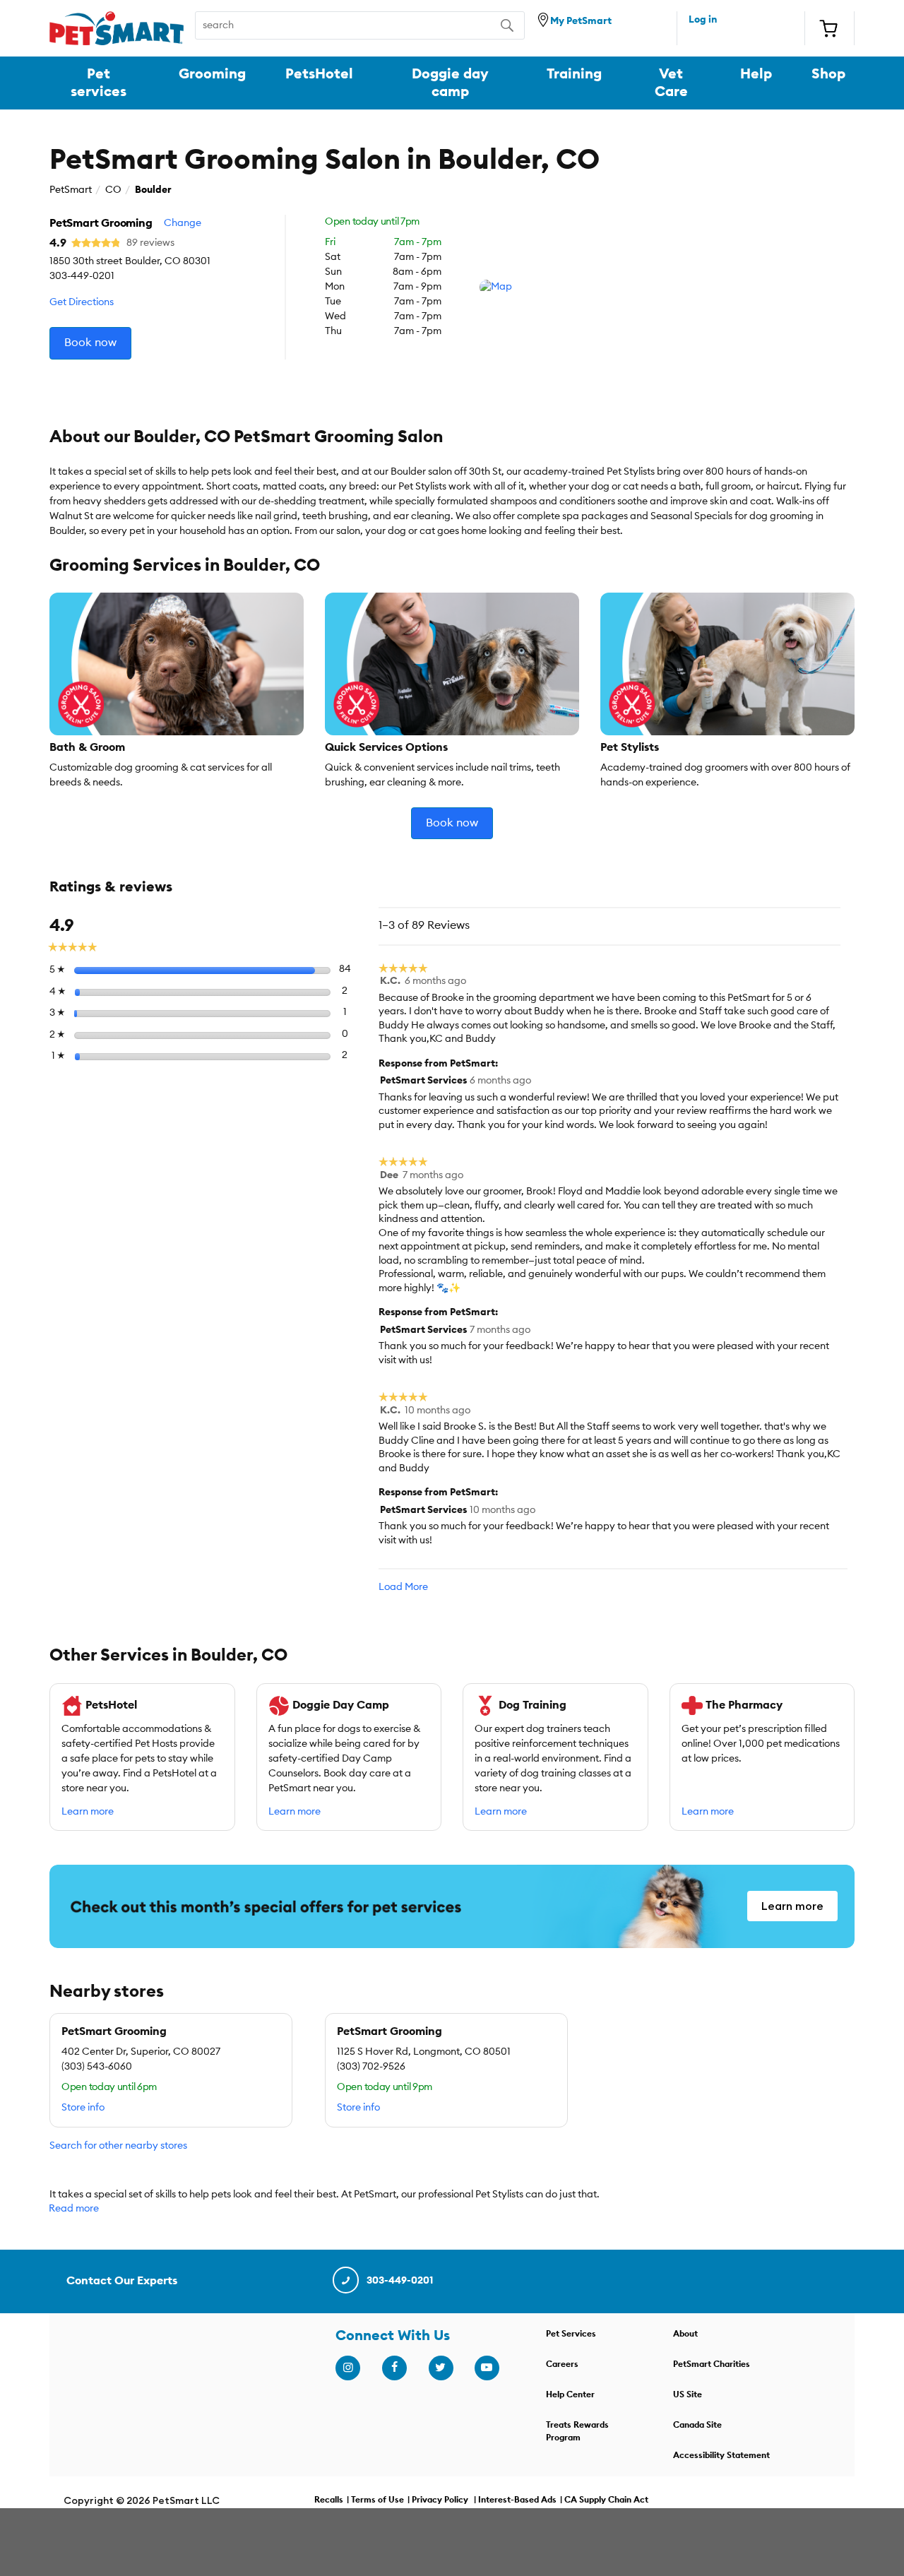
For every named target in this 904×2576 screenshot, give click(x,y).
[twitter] (441, 2368)
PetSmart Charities (712, 2364)
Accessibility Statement (721, 2455)
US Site (688, 2394)
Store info (83, 2108)
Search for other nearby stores (118, 2146)
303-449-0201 (400, 2281)
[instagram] (347, 2368)
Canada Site (697, 2425)
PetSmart (71, 190)
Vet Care (671, 83)
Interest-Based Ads (517, 2500)
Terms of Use (377, 2500)
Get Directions (82, 302)
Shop (828, 74)
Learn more (88, 1812)
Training (574, 74)
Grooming (212, 74)
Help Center (570, 2394)
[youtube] (487, 2368)
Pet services (99, 83)
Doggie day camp (450, 83)
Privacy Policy (440, 2500)
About (685, 2334)
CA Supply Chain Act (606, 2500)
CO (113, 190)
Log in (703, 20)
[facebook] (394, 2368)
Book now (90, 343)
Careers (562, 2364)
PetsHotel (319, 74)
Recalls (329, 2500)
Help (756, 74)
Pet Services (571, 2334)
